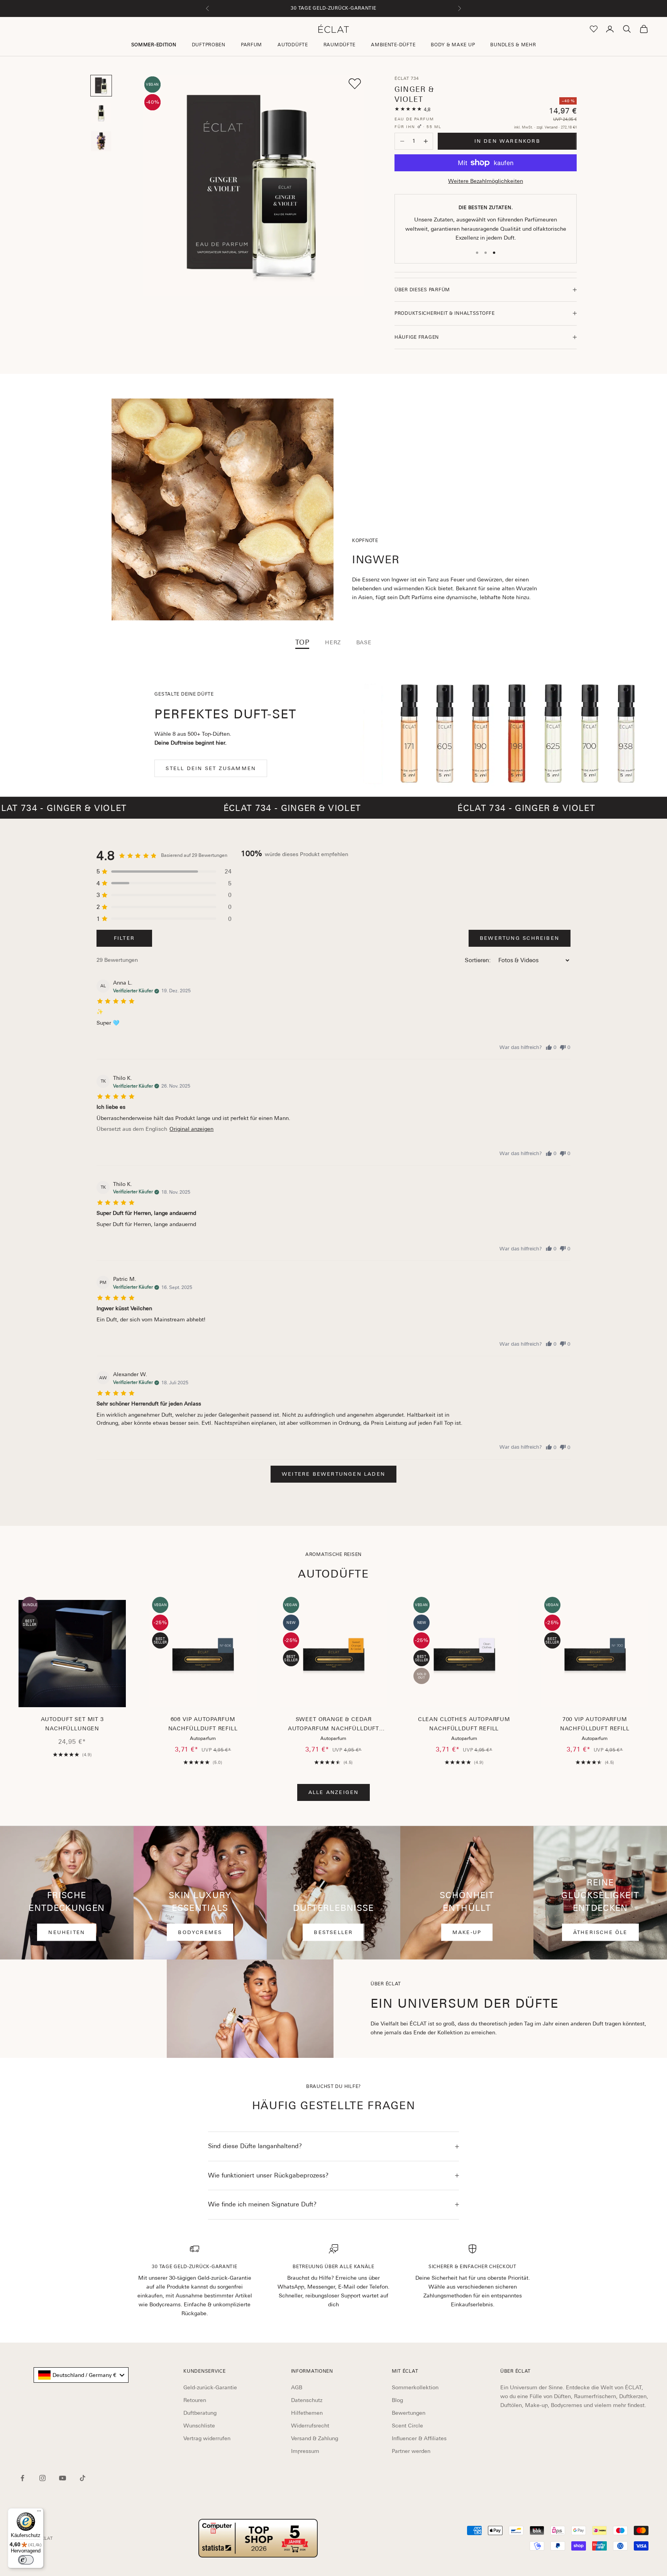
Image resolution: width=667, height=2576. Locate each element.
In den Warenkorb (507, 141)
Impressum (305, 2451)
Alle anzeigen (334, 1792)
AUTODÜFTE (293, 45)
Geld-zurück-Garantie (210, 2387)
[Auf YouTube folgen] (63, 2478)
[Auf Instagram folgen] (42, 2478)
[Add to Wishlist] (355, 84)
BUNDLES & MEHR (513, 45)
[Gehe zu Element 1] (101, 86)
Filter (124, 938)
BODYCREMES (200, 1932)
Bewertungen (409, 2413)
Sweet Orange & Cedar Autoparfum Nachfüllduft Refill (333, 1725)
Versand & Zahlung (315, 2438)
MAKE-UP (467, 1932)
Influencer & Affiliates (419, 2438)
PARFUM (251, 45)
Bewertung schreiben (520, 938)
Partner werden (411, 2451)
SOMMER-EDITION (154, 45)
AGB (297, 2387)
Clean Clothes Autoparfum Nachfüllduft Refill (464, 1724)
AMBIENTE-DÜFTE (393, 45)
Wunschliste (199, 2426)
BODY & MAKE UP (453, 45)
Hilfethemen (307, 2413)
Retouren (195, 2400)
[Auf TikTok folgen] (83, 2478)
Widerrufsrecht (310, 2426)
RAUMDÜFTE (339, 45)
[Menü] (39, 2513)
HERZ (333, 642)
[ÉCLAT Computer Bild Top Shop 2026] (258, 2538)
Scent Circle (407, 2426)
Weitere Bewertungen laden (333, 1474)
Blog (397, 2400)
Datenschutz (307, 2400)
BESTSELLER (333, 1932)
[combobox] (81, 2375)
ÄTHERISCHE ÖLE (600, 1932)
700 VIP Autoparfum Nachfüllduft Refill (595, 1724)
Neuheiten (67, 1932)
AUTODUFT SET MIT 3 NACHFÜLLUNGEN (72, 1724)
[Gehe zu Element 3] (101, 141)
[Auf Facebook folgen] (22, 2478)
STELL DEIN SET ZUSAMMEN (211, 768)
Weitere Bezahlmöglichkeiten (486, 181)
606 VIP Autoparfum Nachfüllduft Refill (203, 1724)
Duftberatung (200, 2413)
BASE (364, 642)
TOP (302, 642)
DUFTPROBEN (209, 45)
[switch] (26, 2560)
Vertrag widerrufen (207, 2438)
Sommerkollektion (415, 2387)
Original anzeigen (191, 1129)
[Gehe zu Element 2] (101, 113)
